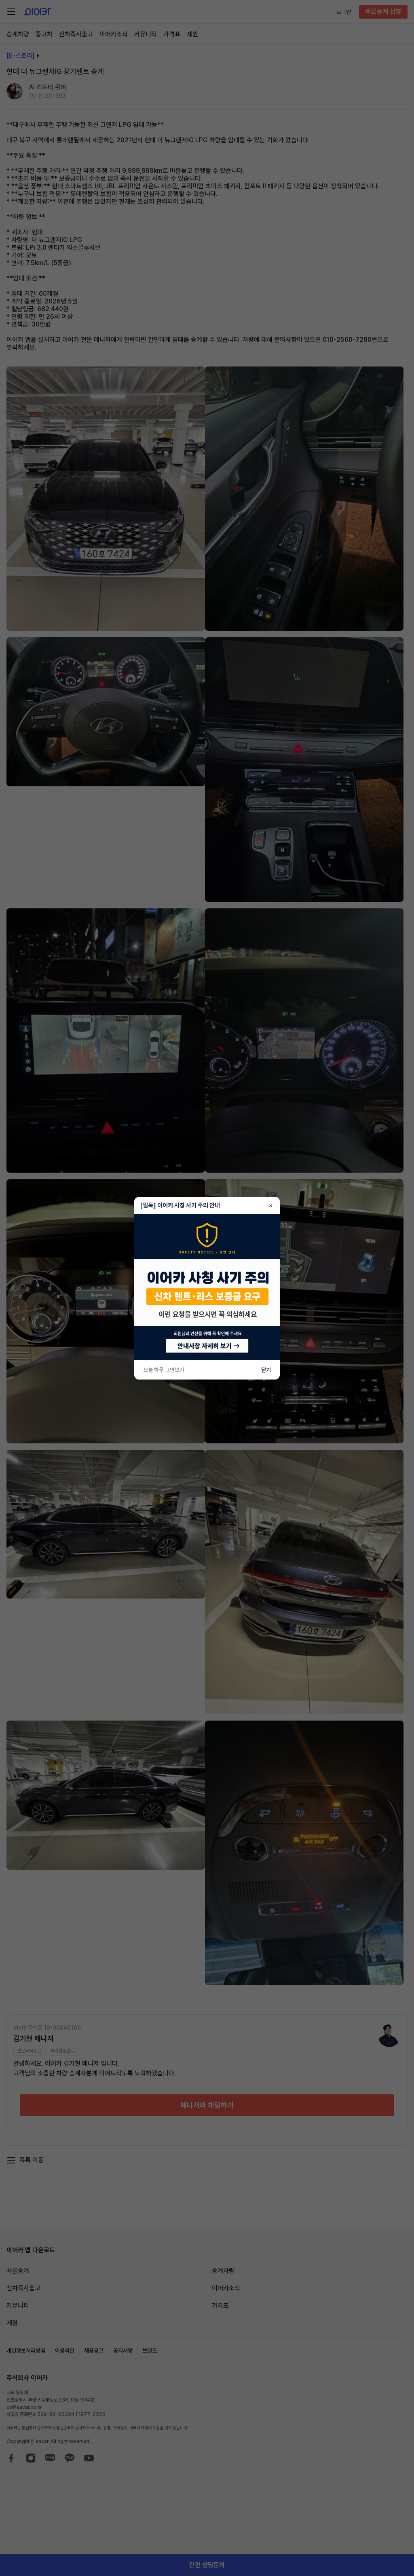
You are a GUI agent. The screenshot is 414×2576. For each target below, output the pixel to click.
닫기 (266, 1370)
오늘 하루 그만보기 (164, 1370)
